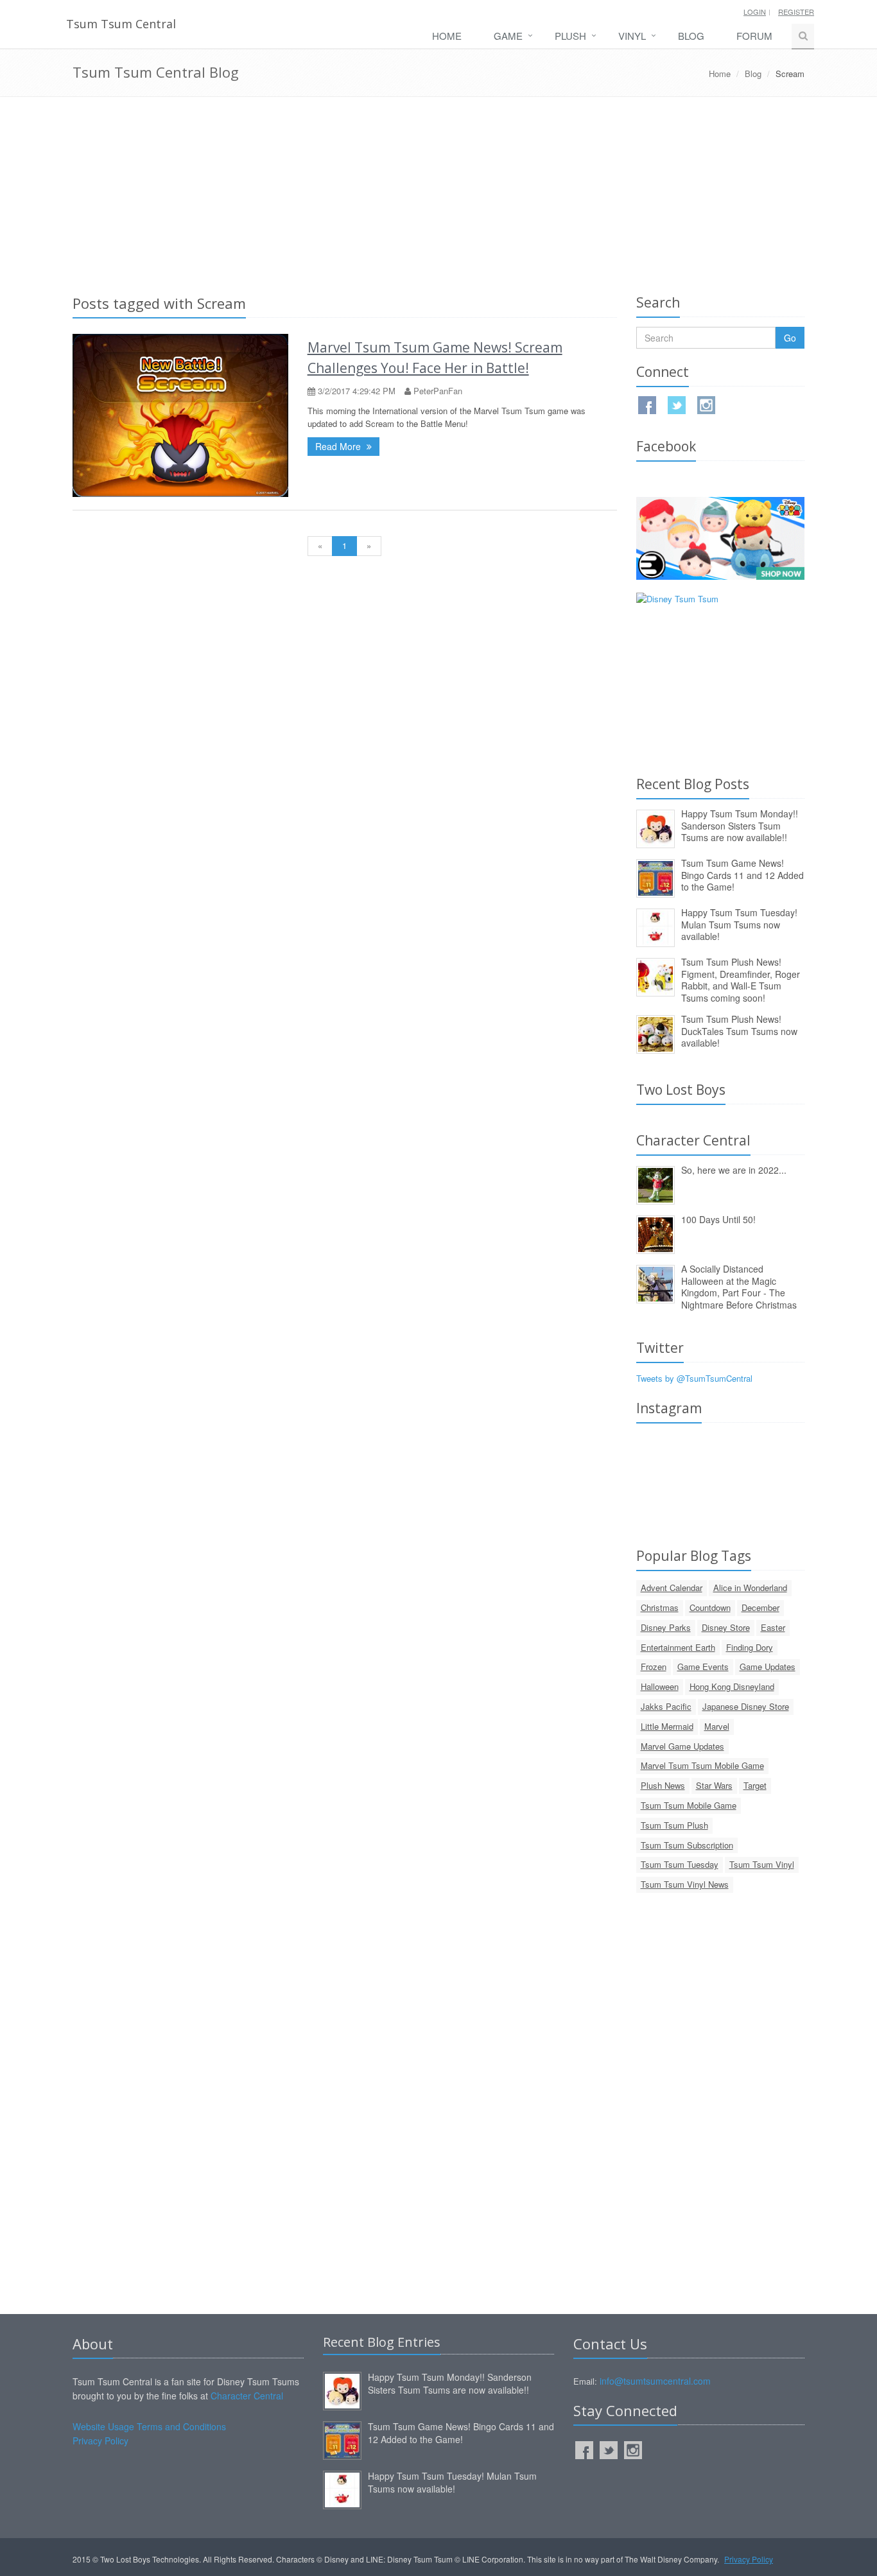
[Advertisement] (438, 193)
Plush (570, 36)
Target (755, 1785)
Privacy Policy (100, 2441)
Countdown (710, 1607)
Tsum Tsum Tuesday (680, 1864)
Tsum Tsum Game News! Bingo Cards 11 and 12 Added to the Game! (742, 875)
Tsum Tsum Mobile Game (689, 1805)
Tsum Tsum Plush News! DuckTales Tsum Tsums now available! (739, 1031)
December (760, 1607)
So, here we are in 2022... (734, 1170)
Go (790, 338)
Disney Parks (666, 1627)
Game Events (703, 1667)
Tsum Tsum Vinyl (762, 1864)
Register (796, 12)
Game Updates (768, 1667)
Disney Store (726, 1627)
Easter (773, 1627)
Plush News (663, 1785)
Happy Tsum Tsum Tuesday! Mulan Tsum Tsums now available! (739, 924)
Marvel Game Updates (682, 1746)
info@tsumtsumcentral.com (655, 2381)
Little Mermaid (667, 1726)
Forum (754, 36)
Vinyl (632, 36)
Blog (691, 36)
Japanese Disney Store (746, 1706)
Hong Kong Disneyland (732, 1686)
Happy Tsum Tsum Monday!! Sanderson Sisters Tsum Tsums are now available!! (740, 825)
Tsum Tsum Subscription (687, 1845)
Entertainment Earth (678, 1647)
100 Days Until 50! (718, 1219)
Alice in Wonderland (750, 1588)
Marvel (717, 1726)
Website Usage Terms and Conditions (149, 2426)
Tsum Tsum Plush (674, 1825)
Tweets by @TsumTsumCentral (694, 1378)
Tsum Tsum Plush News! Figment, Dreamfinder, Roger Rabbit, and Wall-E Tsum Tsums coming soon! (741, 980)
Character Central (247, 2396)
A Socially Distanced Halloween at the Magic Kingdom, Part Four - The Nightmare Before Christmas (739, 1287)
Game (508, 36)
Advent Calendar (672, 1588)
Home (447, 36)
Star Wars (714, 1785)
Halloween (660, 1686)
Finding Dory (750, 1647)
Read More (339, 446)
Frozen (654, 1667)
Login (755, 12)
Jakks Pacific (666, 1706)
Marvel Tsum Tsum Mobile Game (702, 1765)
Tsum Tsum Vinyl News (685, 1884)
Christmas (660, 1607)
